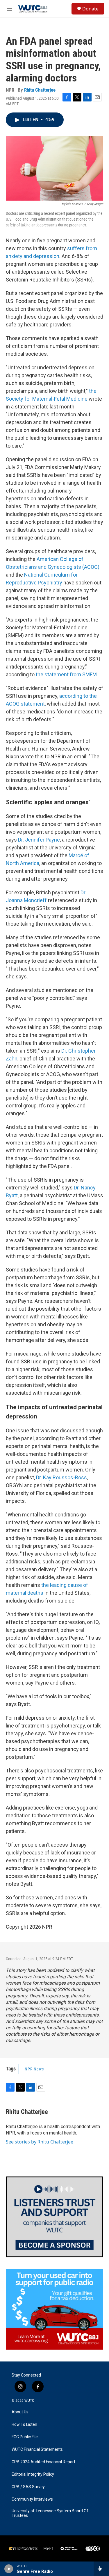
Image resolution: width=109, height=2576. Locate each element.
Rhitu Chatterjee (40, 90)
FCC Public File (25, 2437)
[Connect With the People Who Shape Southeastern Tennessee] (54, 2217)
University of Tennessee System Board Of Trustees (50, 2513)
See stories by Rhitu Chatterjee (40, 2142)
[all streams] (101, 2569)
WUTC (29, 2401)
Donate (90, 9)
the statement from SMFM (66, 674)
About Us (20, 2412)
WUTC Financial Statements (37, 2449)
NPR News (34, 2069)
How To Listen (24, 2425)
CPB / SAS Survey (28, 2487)
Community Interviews (32, 2499)
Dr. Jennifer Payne (38, 840)
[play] (9, 2569)
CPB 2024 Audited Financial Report (43, 2462)
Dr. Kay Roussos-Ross (61, 1477)
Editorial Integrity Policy (33, 2474)
